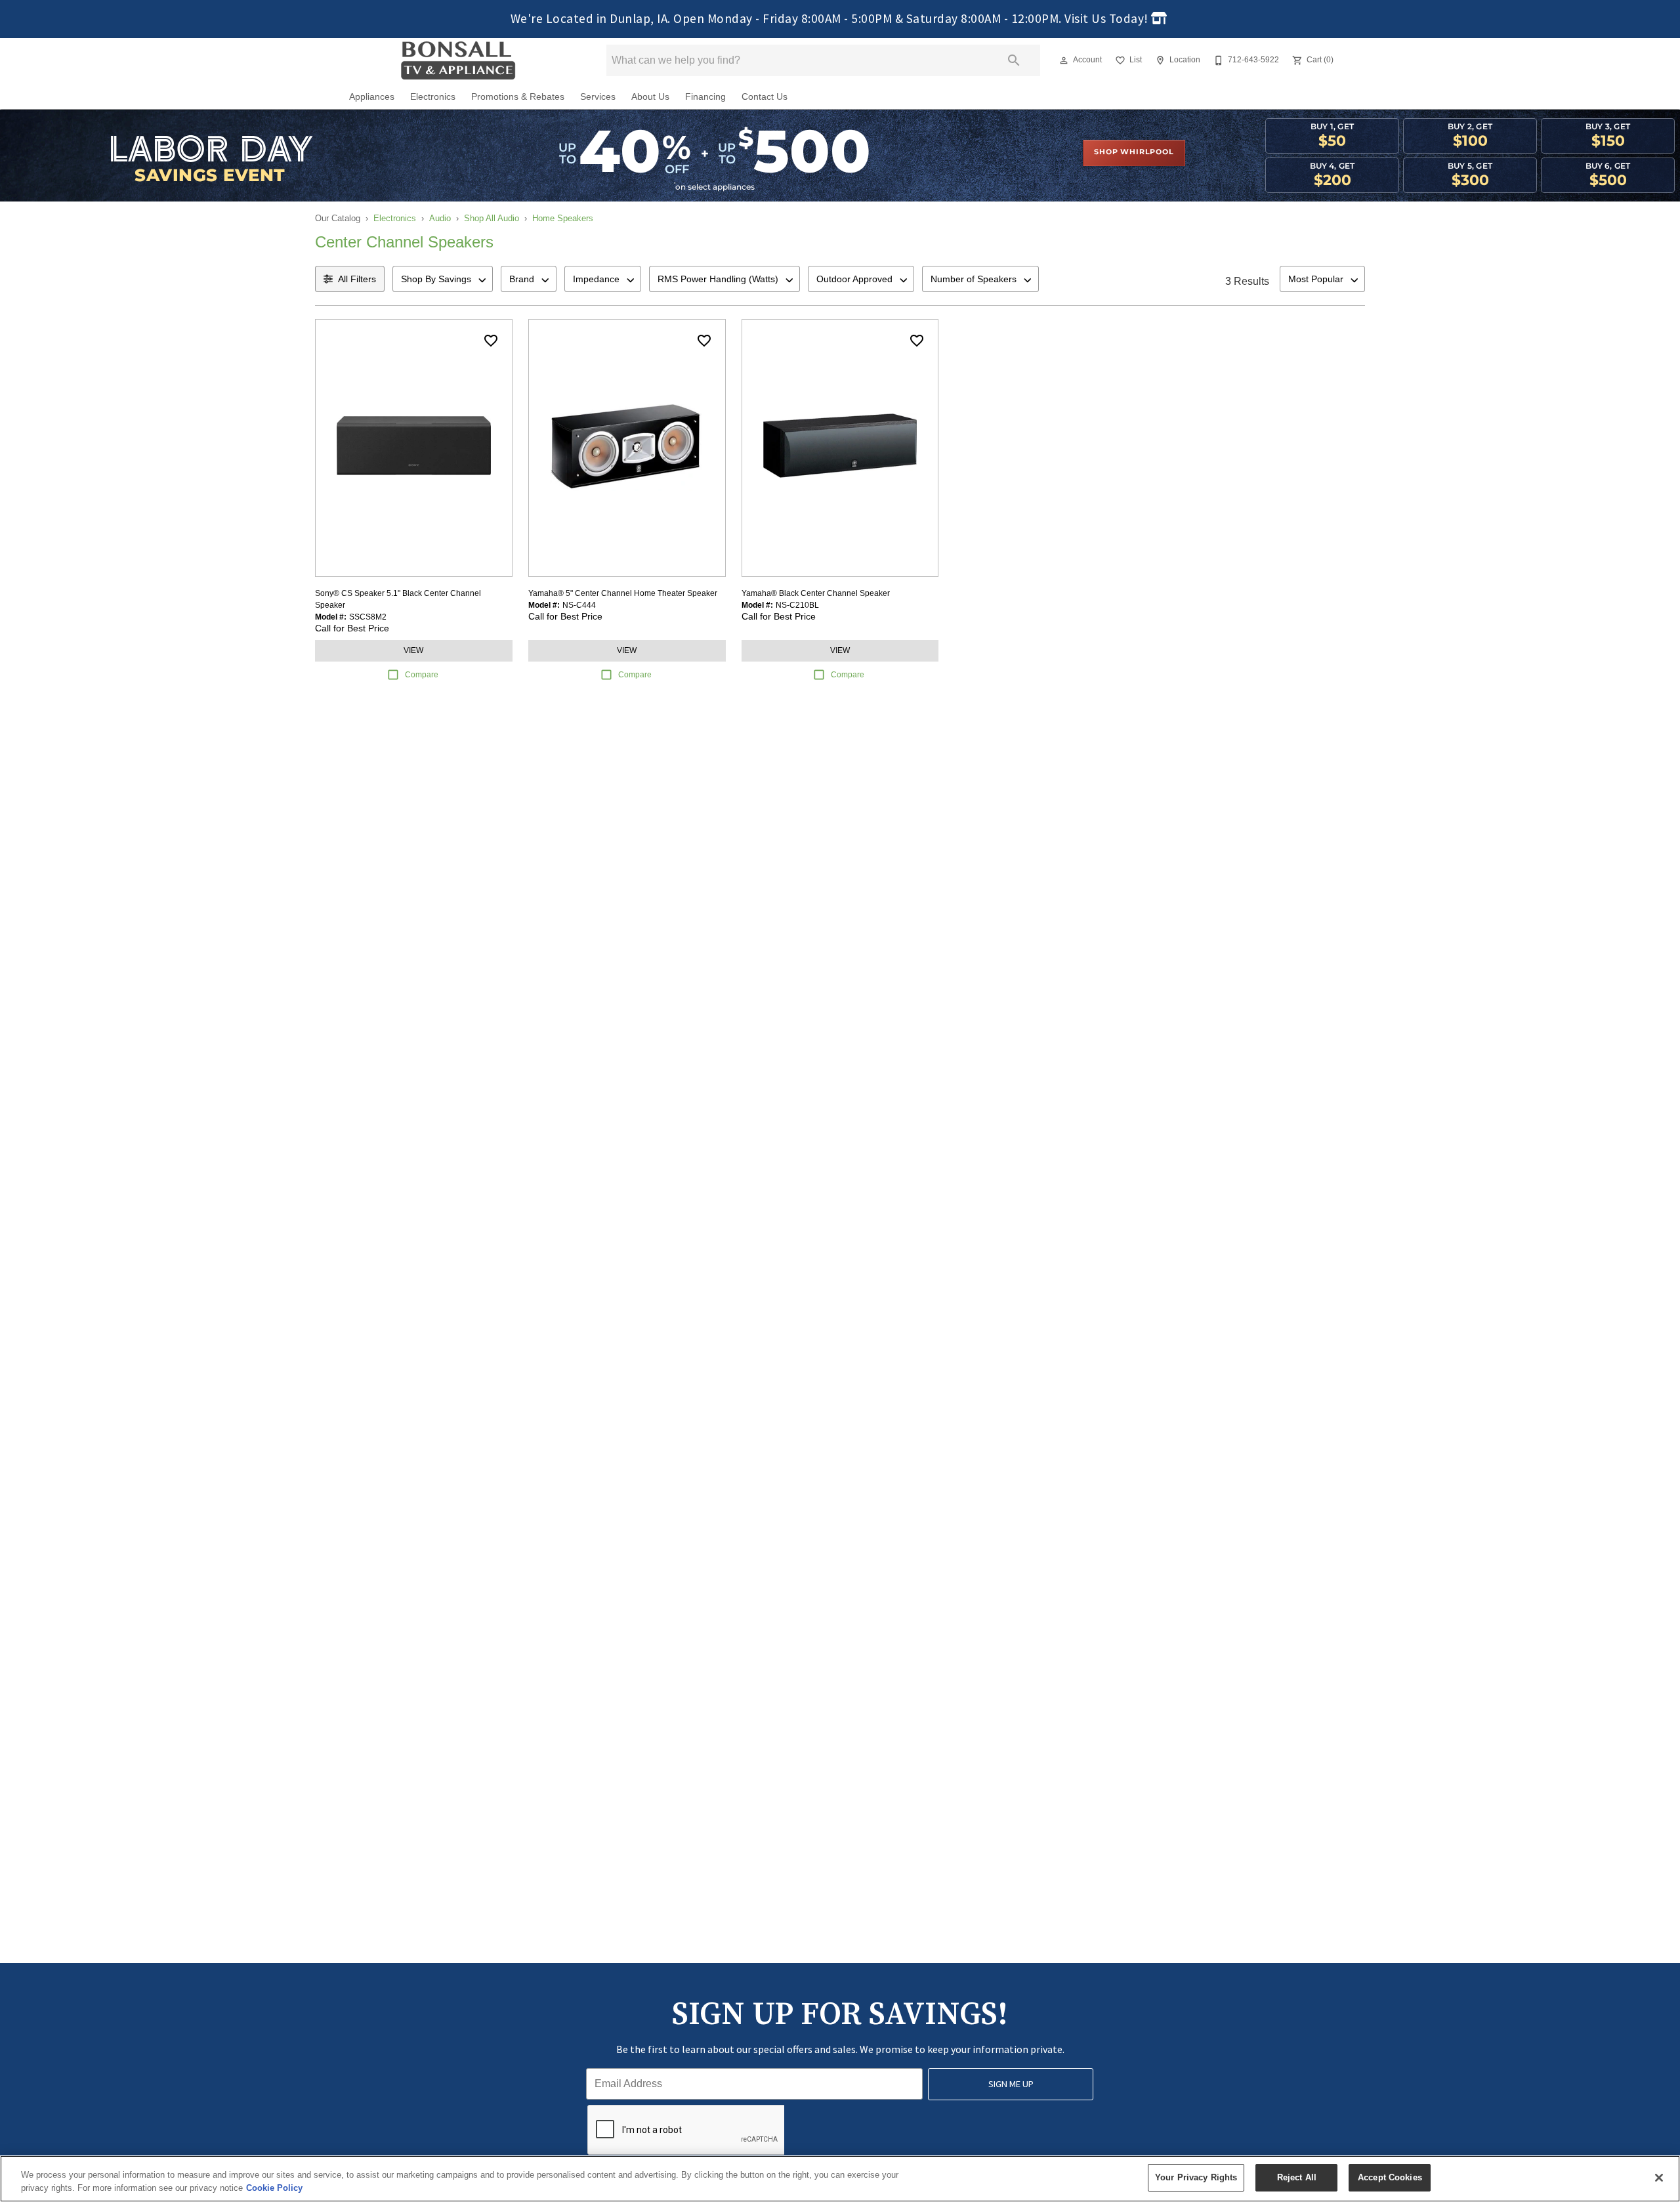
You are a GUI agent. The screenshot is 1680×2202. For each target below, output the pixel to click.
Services (598, 97)
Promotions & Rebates (518, 97)
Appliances (372, 97)
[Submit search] (1014, 60)
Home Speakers (563, 218)
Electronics (433, 97)
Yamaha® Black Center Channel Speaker (816, 593)
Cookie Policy (274, 2188)
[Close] (1659, 2178)
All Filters (357, 279)
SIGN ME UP (1011, 2084)
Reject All (1297, 2177)
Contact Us (765, 97)
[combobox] (443, 279)
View (413, 650)
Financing (705, 97)
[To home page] (458, 60)
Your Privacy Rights (1196, 2177)
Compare (422, 675)
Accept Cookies (1390, 2177)
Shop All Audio (492, 218)
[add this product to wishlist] (491, 341)
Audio (440, 218)
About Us (650, 97)
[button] (1064, 60)
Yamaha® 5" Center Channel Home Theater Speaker (623, 593)
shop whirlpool (1134, 152)
